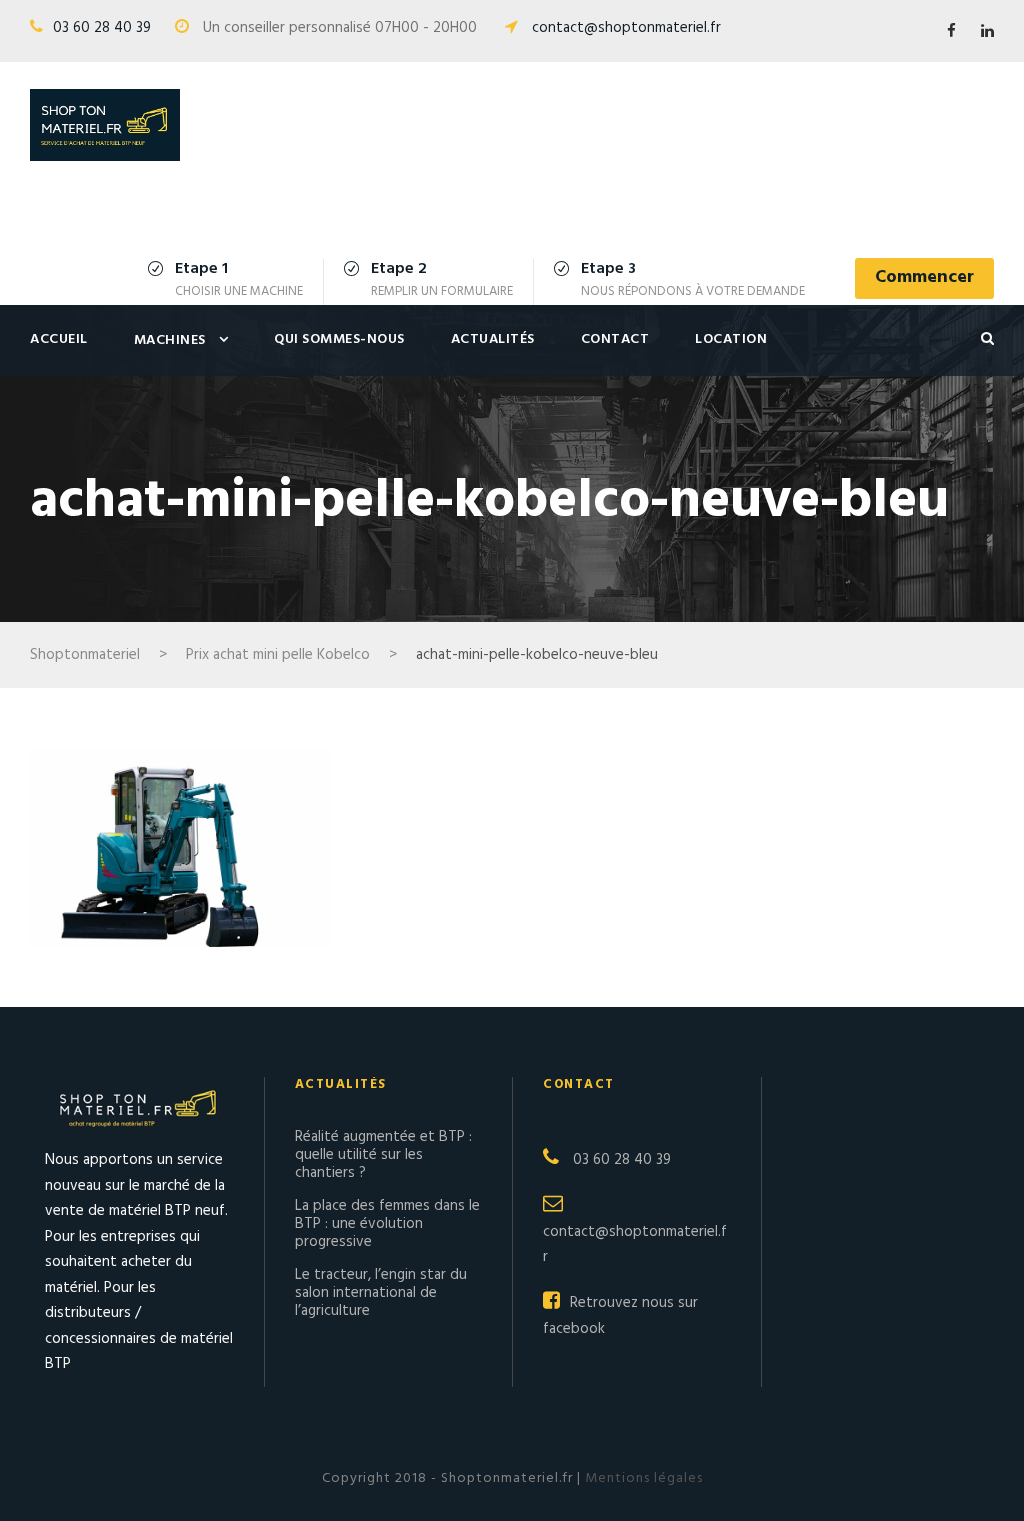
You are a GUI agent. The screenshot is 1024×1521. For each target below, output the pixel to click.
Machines (170, 340)
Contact (615, 339)
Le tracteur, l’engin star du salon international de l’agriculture (381, 1293)
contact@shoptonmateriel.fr (626, 28)
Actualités (493, 339)
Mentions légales (642, 1478)
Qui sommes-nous (339, 339)
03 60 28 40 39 (102, 28)
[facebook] (951, 32)
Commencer (924, 277)
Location (731, 339)
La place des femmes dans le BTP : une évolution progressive (387, 1224)
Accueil (59, 339)
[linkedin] (987, 32)
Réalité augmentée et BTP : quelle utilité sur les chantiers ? (383, 1155)
